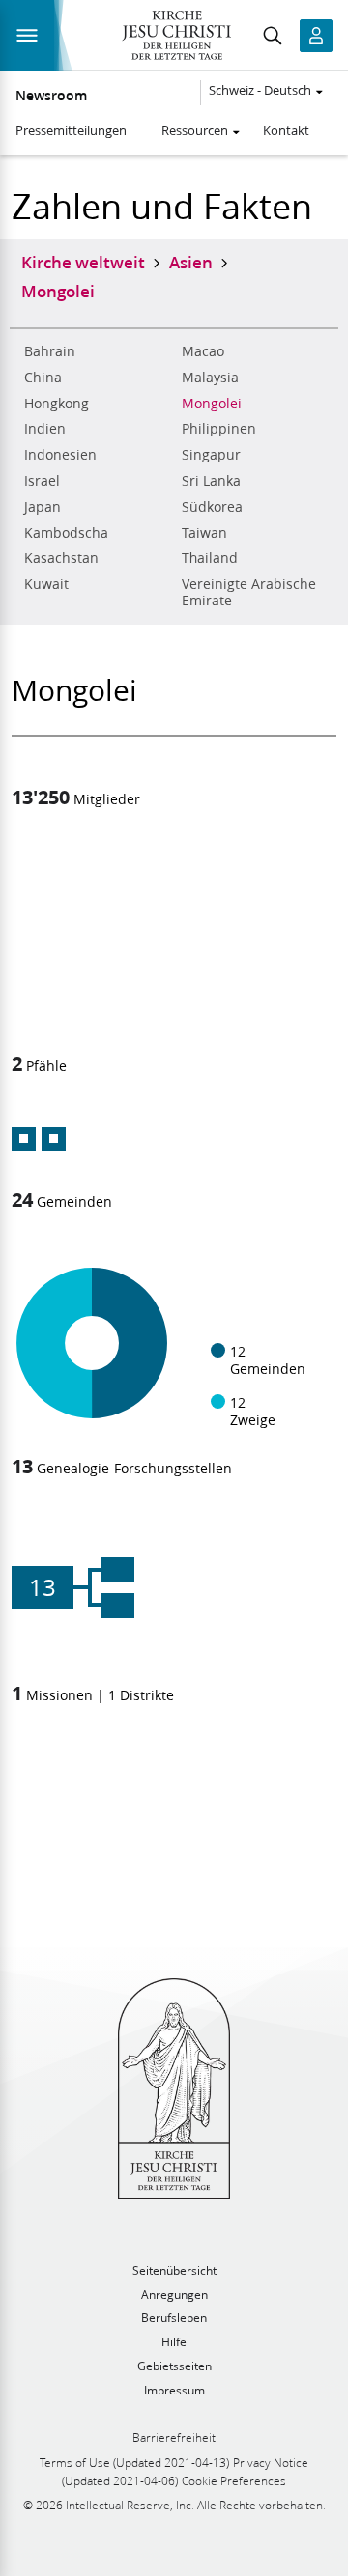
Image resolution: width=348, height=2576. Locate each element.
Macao (203, 351)
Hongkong (57, 404)
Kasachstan (61, 558)
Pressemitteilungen (71, 130)
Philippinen (219, 429)
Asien (191, 262)
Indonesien (60, 455)
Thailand (210, 558)
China (43, 378)
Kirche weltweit (83, 262)
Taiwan (204, 533)
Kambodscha (66, 533)
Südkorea (212, 507)
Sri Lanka (211, 481)
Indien (45, 429)
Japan (43, 507)
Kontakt (286, 130)
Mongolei (212, 404)
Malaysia (210, 378)
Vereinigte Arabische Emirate (249, 592)
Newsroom (51, 96)
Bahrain (50, 351)
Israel (42, 481)
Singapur (211, 455)
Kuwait (46, 584)
